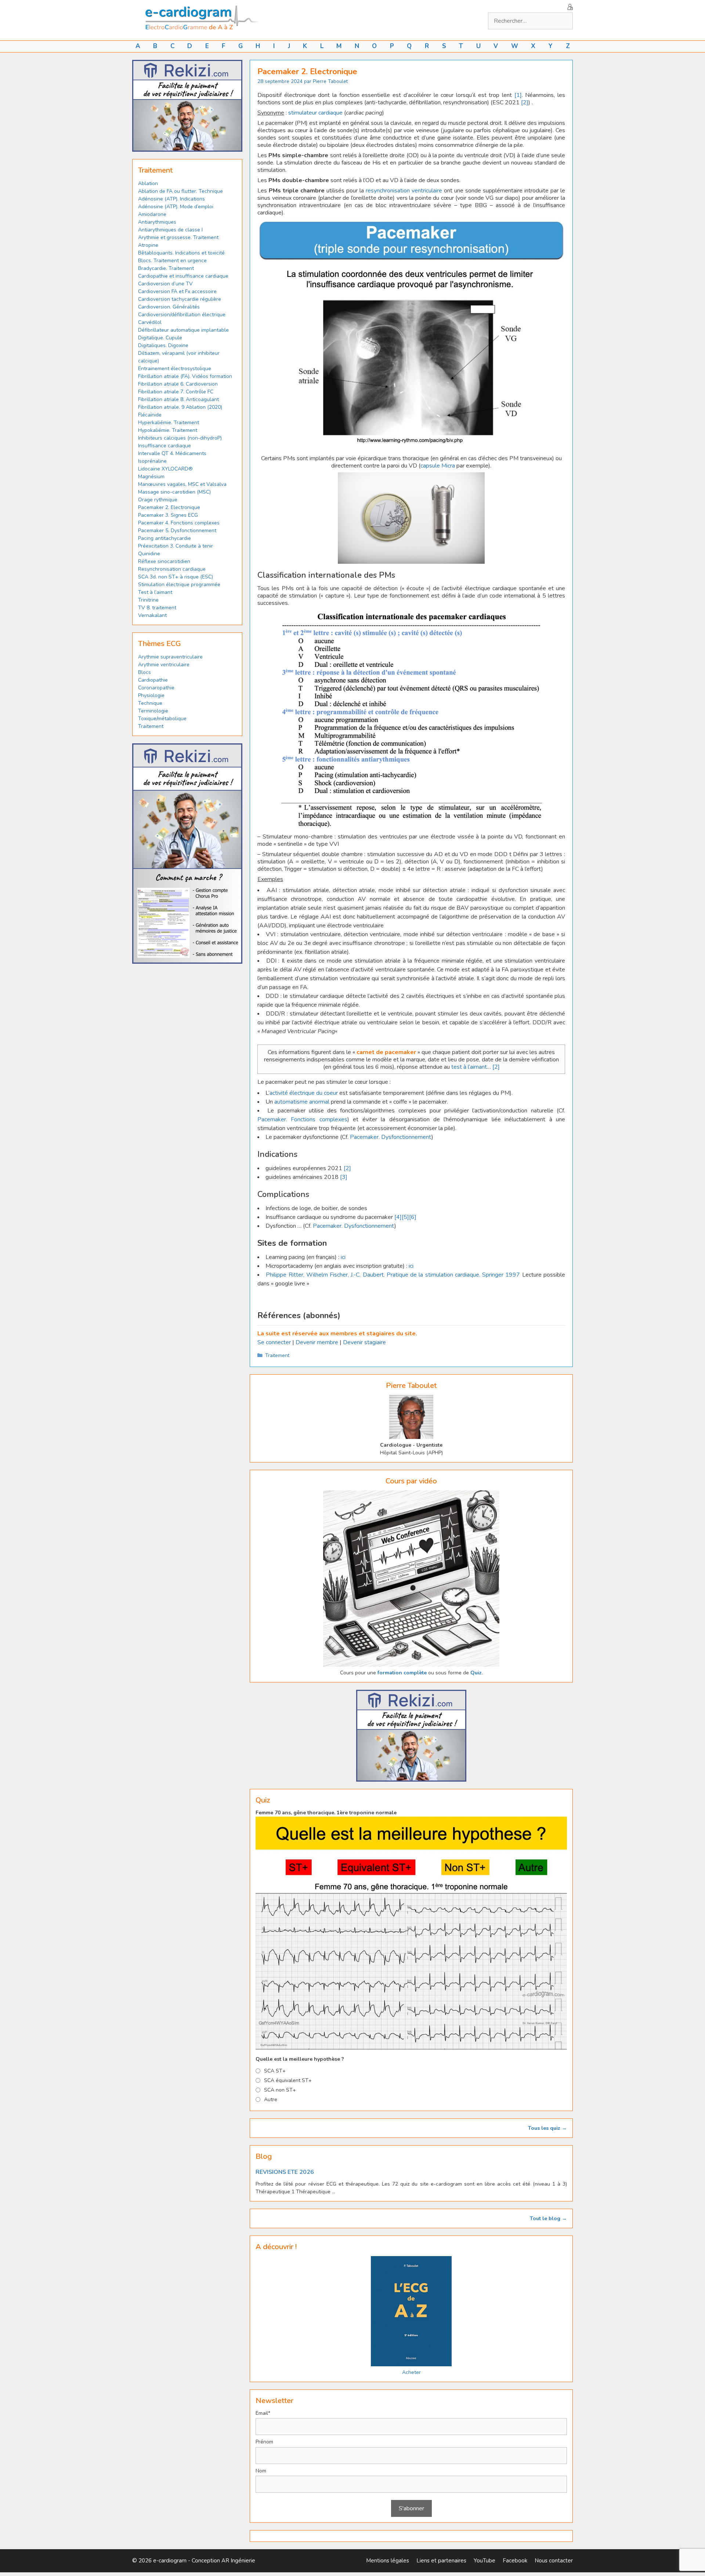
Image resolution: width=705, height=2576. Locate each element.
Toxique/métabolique (162, 719)
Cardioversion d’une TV (165, 284)
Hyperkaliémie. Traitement (169, 423)
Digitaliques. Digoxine (163, 345)
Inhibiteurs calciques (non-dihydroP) (180, 438)
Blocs (144, 672)
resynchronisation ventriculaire (404, 191)
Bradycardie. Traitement (166, 268)
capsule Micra (438, 466)
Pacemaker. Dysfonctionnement (391, 1137)
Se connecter (274, 1342)
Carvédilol (150, 322)
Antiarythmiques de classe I (170, 230)
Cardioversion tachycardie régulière (180, 299)
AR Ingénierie (238, 2561)
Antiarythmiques (157, 222)
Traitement (277, 1355)
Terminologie (153, 711)
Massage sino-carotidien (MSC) (174, 492)
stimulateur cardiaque (315, 113)
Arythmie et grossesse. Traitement (178, 237)
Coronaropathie (156, 688)
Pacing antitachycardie (164, 538)
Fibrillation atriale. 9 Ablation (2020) (180, 407)
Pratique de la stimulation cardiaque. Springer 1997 (453, 1275)
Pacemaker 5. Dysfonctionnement (177, 531)
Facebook (515, 2561)
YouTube (485, 2561)
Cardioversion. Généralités (169, 307)
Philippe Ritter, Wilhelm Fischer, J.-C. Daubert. (326, 1275)
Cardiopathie (153, 680)
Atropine (148, 245)
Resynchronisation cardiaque (172, 569)
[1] (518, 95)
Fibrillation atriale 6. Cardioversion (178, 384)
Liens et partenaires (441, 2561)
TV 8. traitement (157, 608)
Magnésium (151, 477)
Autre (271, 2099)
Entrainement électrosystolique (175, 369)
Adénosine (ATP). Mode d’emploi (176, 207)
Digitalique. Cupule (160, 338)
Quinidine (149, 554)
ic (343, 1257)
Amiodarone (152, 214)
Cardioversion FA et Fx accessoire (177, 291)
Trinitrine (148, 600)
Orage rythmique (158, 500)
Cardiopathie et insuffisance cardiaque (183, 276)
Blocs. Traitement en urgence (172, 261)
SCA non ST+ (280, 2090)
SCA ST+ (275, 2071)
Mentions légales (388, 2561)
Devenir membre (317, 1342)
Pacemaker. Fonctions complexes (302, 1119)
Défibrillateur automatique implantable (183, 330)
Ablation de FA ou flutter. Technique (180, 191)
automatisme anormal (302, 1102)
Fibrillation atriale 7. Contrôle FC (176, 392)
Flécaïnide (150, 415)
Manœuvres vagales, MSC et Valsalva (182, 484)
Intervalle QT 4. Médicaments (172, 453)
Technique (150, 703)
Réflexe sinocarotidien (164, 561)
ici (411, 1266)
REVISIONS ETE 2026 (285, 2172)
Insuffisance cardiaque (164, 446)
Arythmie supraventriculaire (170, 657)
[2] (525, 102)
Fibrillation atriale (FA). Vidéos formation (185, 376)
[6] (413, 1217)
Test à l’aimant (155, 592)
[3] (344, 1177)
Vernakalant (152, 615)
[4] (398, 1217)
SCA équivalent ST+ (288, 2080)
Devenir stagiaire (364, 1342)
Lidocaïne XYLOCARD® (165, 469)
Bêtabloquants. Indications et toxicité (181, 253)
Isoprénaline (152, 461)
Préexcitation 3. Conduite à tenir (176, 546)
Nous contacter (554, 2561)
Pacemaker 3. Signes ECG (168, 515)
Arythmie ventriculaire (164, 665)
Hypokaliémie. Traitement (168, 430)
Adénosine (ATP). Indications (171, 199)
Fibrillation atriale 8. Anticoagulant (178, 399)
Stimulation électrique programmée (179, 585)
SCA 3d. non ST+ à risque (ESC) (176, 577)
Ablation (148, 183)
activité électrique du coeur (304, 1093)
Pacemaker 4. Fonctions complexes (179, 523)
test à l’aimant (469, 1067)
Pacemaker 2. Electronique (169, 507)
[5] (405, 1217)
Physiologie (151, 695)
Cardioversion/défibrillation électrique (182, 315)
